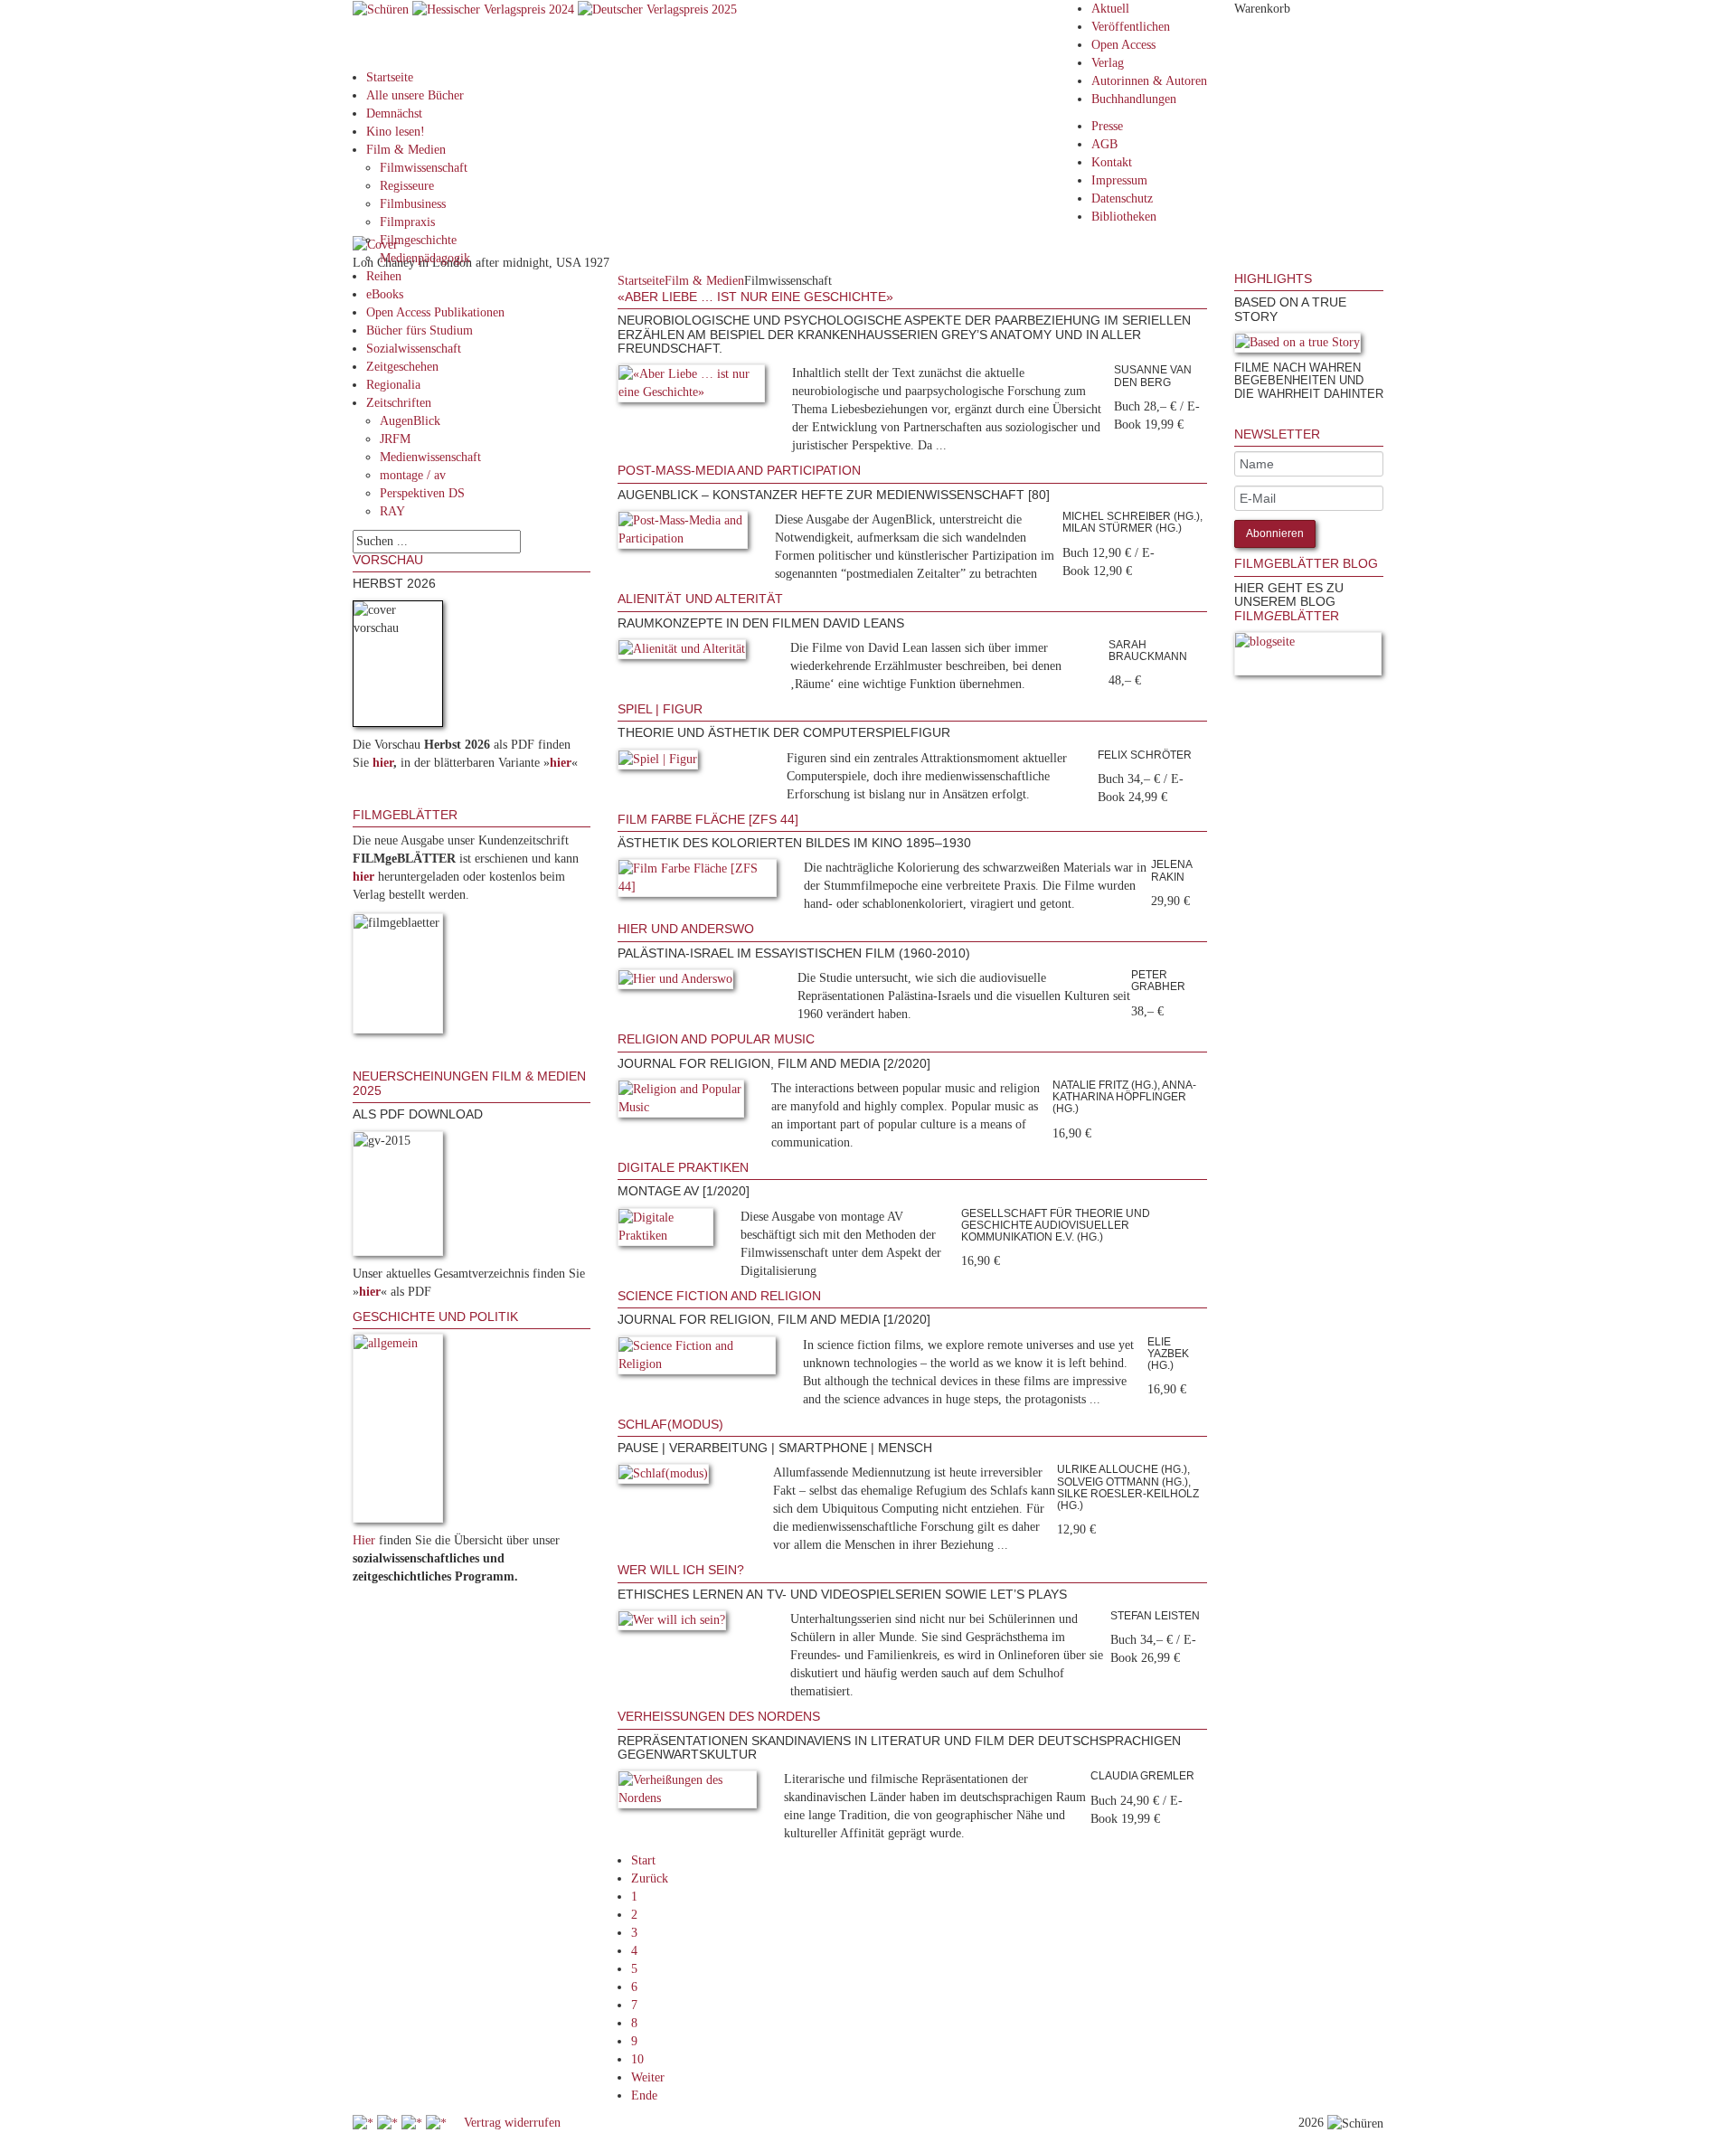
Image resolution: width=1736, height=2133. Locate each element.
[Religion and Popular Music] (681, 1102)
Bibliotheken (1124, 217)
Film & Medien (406, 150)
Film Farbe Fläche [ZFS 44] (708, 819)
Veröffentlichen (1131, 27)
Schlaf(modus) (670, 1424)
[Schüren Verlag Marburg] (382, 9)
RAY (392, 511)
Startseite (390, 77)
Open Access (1123, 45)
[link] (1236, 418)
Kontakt (1112, 162)
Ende (644, 2095)
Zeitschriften (399, 403)
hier (383, 763)
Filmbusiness (413, 204)
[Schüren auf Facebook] (365, 2123)
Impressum (1119, 180)
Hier (364, 1540)
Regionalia (393, 385)
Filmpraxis (407, 222)
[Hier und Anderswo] (675, 982)
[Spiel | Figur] (658, 763)
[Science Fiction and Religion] (697, 1359)
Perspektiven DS (422, 493)
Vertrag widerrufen (512, 2123)
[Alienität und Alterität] (682, 652)
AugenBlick (410, 421)
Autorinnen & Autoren (1149, 81)
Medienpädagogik (425, 258)
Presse (1107, 126)
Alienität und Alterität (700, 599)
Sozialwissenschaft (414, 349)
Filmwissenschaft (424, 168)
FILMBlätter (1287, 616)
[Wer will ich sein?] (672, 1623)
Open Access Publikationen (435, 312)
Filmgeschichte (418, 240)
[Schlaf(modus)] (663, 1478)
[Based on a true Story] (1297, 346)
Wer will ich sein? (681, 1570)
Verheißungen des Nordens (719, 1716)
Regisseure (407, 186)
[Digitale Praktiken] (666, 1230)
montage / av (413, 475)
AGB (1104, 144)
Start (643, 1860)
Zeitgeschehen (402, 367)
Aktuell (1110, 9)
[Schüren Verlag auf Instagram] (438, 2123)
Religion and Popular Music (716, 1039)
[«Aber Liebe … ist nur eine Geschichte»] (691, 387)
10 (637, 2059)
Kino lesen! (396, 132)
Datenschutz (1122, 198)
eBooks (385, 294)
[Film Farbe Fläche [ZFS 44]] (698, 882)
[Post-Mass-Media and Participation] (683, 533)
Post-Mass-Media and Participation (739, 470)
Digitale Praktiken (683, 1167)
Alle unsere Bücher (415, 95)
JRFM (395, 439)
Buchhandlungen (1134, 99)
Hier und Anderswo (686, 929)
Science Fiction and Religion (719, 1296)
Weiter (648, 2077)
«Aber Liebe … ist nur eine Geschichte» (755, 297)
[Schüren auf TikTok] (414, 2123)
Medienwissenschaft (430, 457)
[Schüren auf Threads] (389, 2123)
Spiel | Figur (660, 709)
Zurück (650, 1878)
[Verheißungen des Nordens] (688, 1793)
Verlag (1108, 63)
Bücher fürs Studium (420, 330)
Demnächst (394, 113)
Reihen (384, 276)
